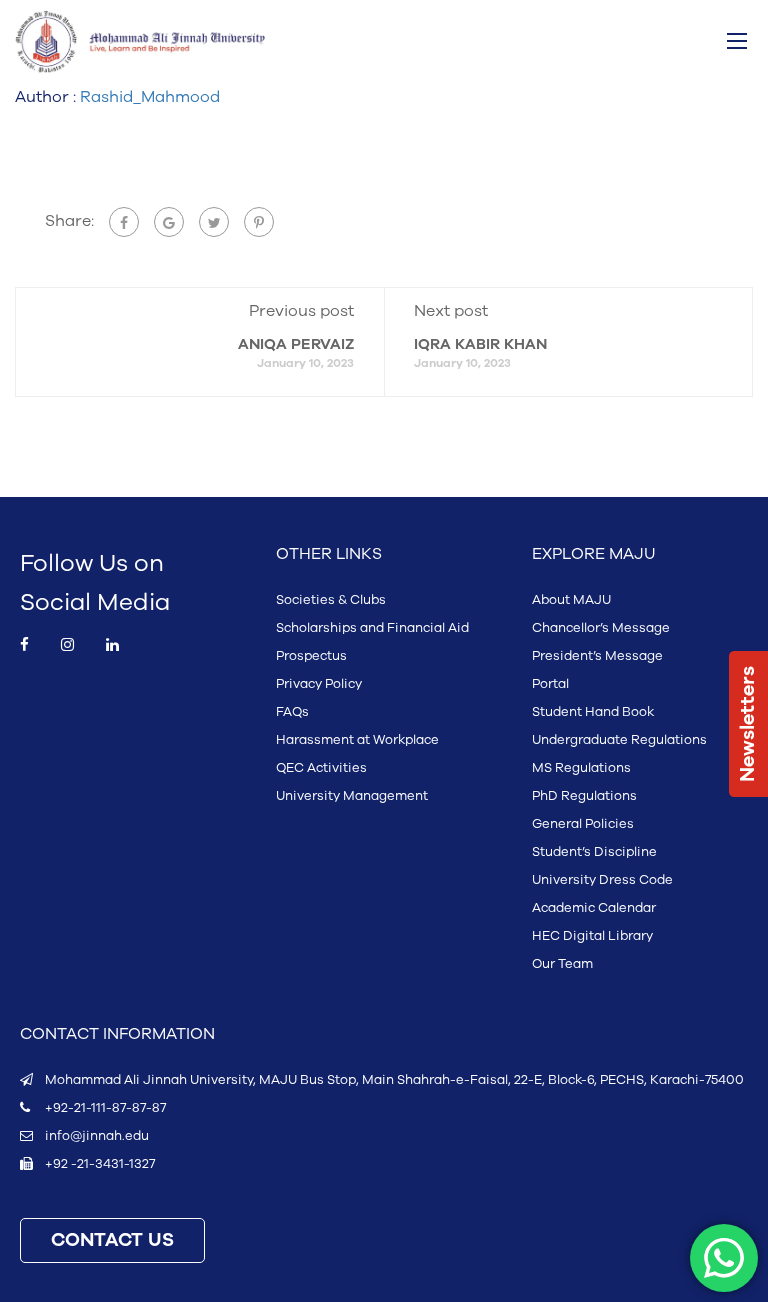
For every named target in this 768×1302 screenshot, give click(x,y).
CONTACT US (112, 1240)
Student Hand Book (593, 712)
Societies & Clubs (331, 600)
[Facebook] (124, 222)
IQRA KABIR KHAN (480, 344)
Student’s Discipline (594, 852)
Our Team (562, 964)
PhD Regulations (584, 796)
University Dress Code (602, 880)
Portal (550, 684)
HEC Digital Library (592, 936)
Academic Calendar (594, 908)
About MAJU (571, 600)
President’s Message (597, 656)
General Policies (583, 824)
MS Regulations (581, 768)
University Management (352, 796)
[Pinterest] (259, 222)
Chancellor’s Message (601, 628)
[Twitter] (214, 222)
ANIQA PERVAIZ (296, 344)
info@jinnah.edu (97, 1136)
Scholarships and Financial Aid (372, 628)
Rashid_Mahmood (150, 97)
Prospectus (311, 656)
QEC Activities (321, 768)
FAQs (292, 712)
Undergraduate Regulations (619, 740)
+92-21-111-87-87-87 (105, 1108)
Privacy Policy (319, 684)
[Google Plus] (169, 222)
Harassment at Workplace (357, 740)
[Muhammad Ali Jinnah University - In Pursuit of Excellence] (140, 42)
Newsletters (748, 724)
